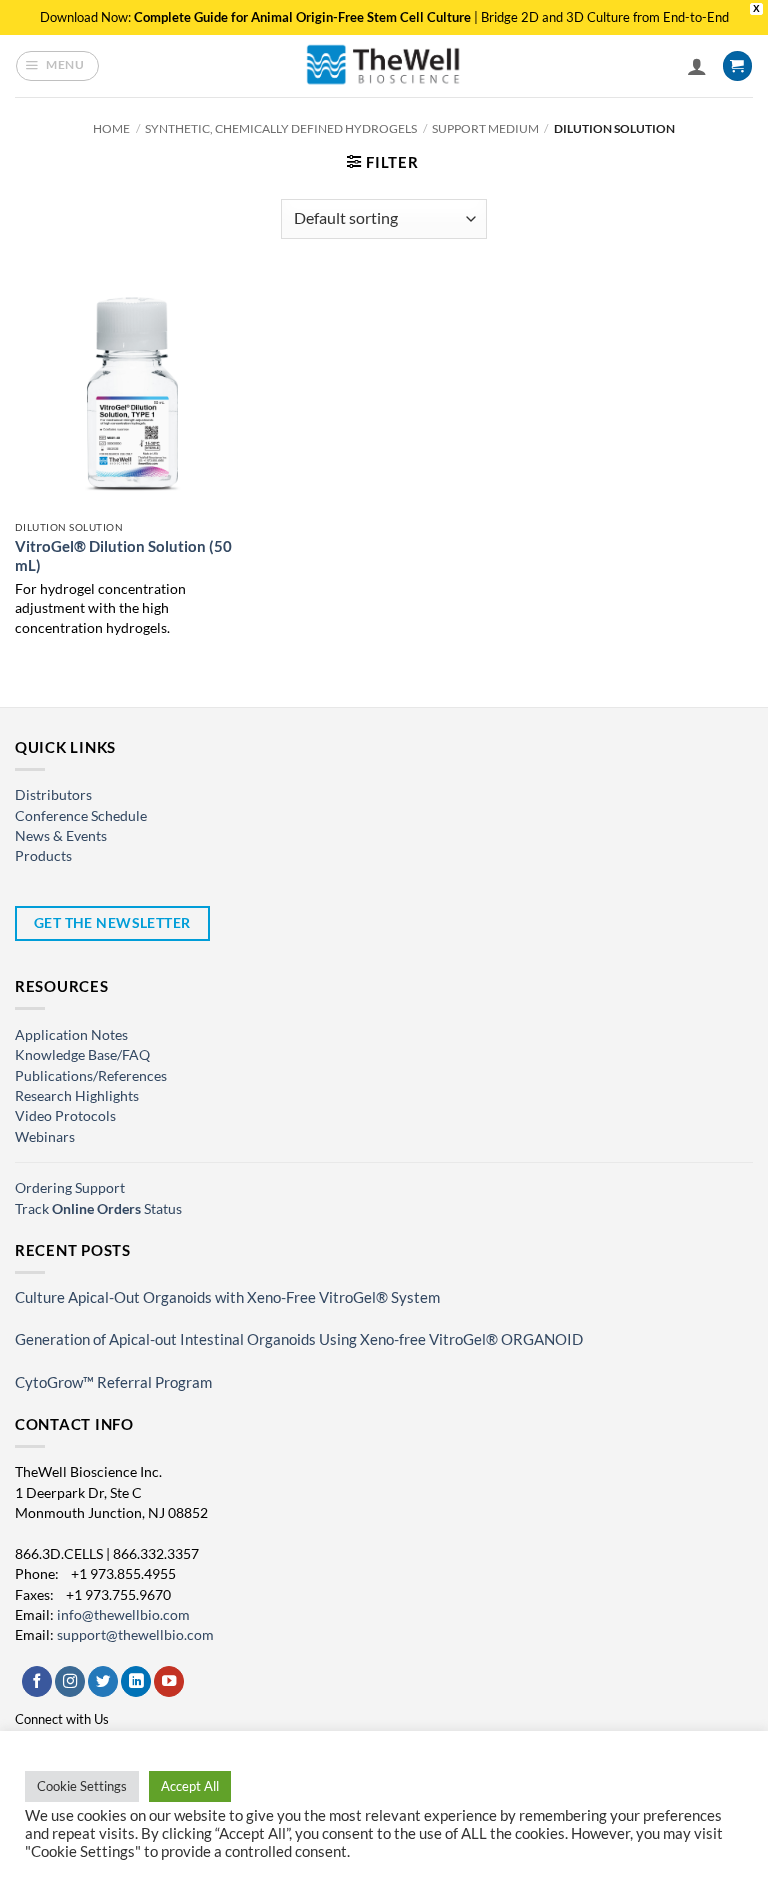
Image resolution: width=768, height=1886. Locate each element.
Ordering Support (70, 1187)
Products (43, 855)
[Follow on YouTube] (169, 1681)
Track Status (98, 1208)
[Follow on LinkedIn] (136, 1681)
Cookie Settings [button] (82, 1786)
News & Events (61, 835)
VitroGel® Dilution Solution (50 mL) (123, 556)
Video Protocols (65, 1115)
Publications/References (91, 1075)
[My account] (697, 66)
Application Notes (71, 1034)
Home (111, 128)
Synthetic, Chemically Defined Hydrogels (281, 128)
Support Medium (485, 128)
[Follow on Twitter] (103, 1681)
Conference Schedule (81, 815)
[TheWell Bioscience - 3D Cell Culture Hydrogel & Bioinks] (384, 65)
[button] (57, 65)
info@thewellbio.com (123, 1614)
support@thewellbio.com (135, 1634)
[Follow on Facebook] (37, 1681)
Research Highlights (77, 1095)
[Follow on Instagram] (70, 1681)
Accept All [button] (190, 1786)
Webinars (45, 1136)
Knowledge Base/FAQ (82, 1054)
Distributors (53, 794)
